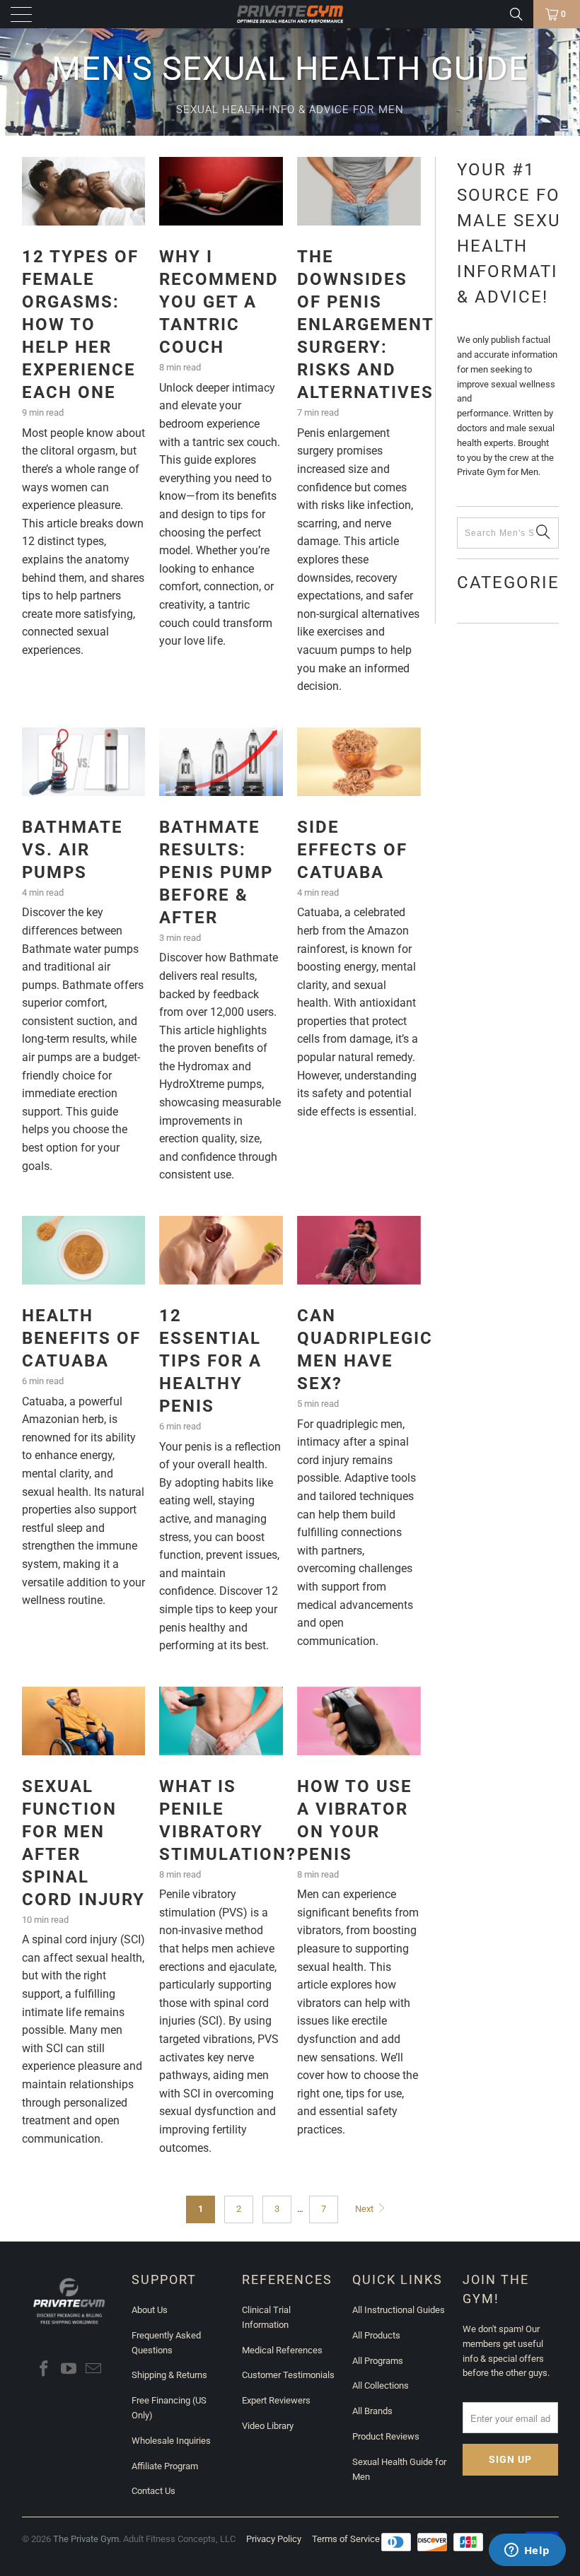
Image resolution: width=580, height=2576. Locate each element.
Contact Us (153, 2491)
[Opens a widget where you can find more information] (527, 2551)
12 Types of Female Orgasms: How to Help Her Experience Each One (80, 324)
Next (365, 2209)
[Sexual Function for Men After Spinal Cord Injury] (84, 1721)
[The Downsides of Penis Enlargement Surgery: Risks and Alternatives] (359, 191)
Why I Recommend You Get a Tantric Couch (219, 302)
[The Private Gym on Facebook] (45, 2370)
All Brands (372, 2411)
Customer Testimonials (288, 2375)
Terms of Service (346, 2539)
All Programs (378, 2361)
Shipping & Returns (169, 2375)
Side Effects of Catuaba (352, 850)
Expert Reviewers (276, 2400)
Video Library (268, 2426)
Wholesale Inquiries (171, 2441)
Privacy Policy (274, 2539)
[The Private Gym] (290, 14)
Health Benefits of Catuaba (81, 1338)
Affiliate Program (165, 2466)
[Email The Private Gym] (93, 2370)
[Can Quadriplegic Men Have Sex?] (359, 1250)
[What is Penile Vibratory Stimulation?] (221, 1721)
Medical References (282, 2350)
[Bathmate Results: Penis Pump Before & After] (221, 762)
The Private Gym (86, 2539)
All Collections (381, 2385)
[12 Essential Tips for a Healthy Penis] (221, 1250)
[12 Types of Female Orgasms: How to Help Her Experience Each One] (84, 191)
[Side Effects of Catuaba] (359, 762)
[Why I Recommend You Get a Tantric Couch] (221, 191)
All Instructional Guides (399, 2310)
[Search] (516, 14)
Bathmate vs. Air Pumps (72, 850)
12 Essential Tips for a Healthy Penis (210, 1361)
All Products (376, 2335)
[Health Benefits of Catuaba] (84, 1250)
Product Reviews (386, 2436)
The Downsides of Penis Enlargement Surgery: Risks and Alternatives (365, 324)
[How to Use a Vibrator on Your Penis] (359, 1721)
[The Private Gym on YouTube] (69, 2370)
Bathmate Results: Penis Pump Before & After (216, 872)
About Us (150, 2310)
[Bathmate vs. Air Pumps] (84, 762)
